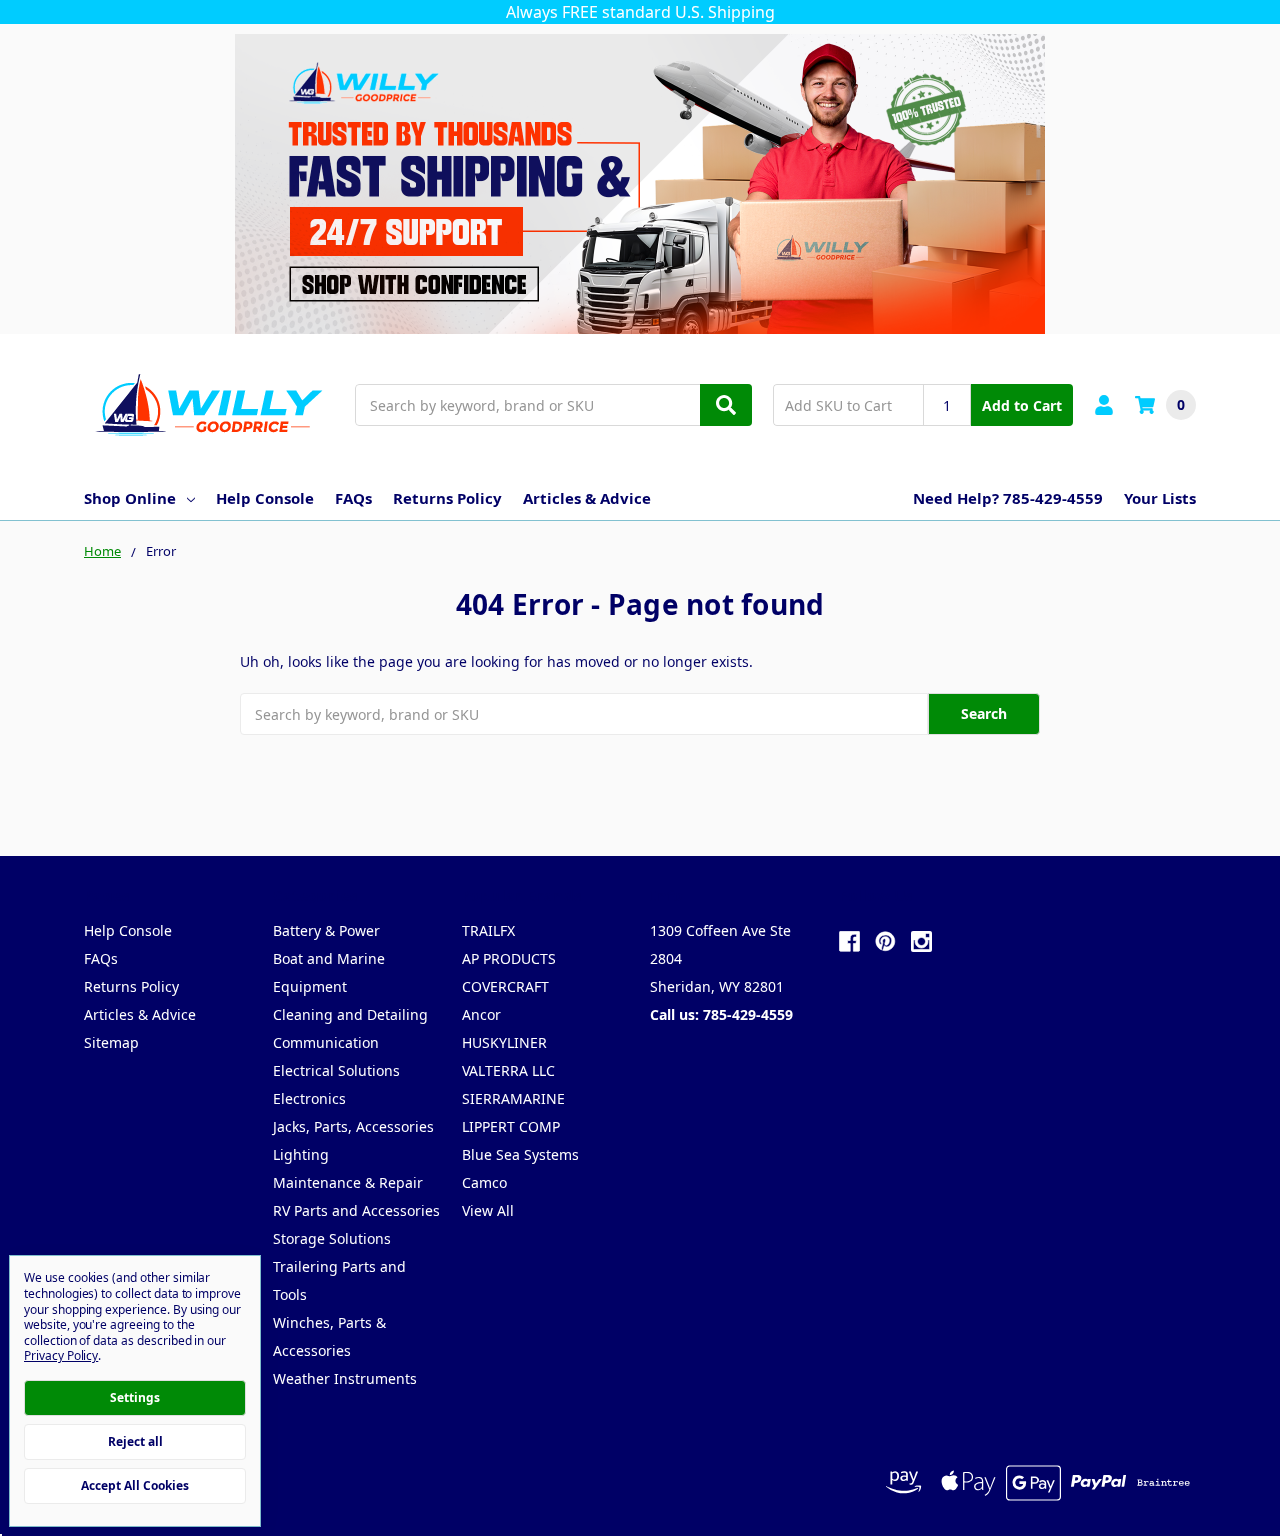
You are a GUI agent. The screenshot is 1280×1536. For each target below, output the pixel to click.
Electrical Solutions (336, 1070)
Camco (484, 1182)
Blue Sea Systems (520, 1154)
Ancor (481, 1014)
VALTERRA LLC (508, 1070)
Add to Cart (1022, 405)
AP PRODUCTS (509, 958)
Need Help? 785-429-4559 (1008, 498)
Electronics (309, 1098)
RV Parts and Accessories (356, 1210)
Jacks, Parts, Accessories (353, 1126)
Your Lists (1160, 498)
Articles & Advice (587, 498)
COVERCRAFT (505, 986)
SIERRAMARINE (513, 1098)
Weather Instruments (345, 1378)
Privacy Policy (61, 1355)
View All (488, 1210)
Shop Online (130, 498)
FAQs (353, 498)
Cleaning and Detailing (350, 1014)
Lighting (301, 1154)
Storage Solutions (332, 1238)
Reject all (135, 1441)
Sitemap (111, 1042)
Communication (326, 1042)
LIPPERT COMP (511, 1126)
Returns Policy (447, 498)
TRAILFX (488, 930)
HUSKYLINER (504, 1042)
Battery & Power (326, 930)
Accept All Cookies (135, 1485)
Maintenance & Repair (348, 1182)
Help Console (265, 498)
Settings (135, 1397)
